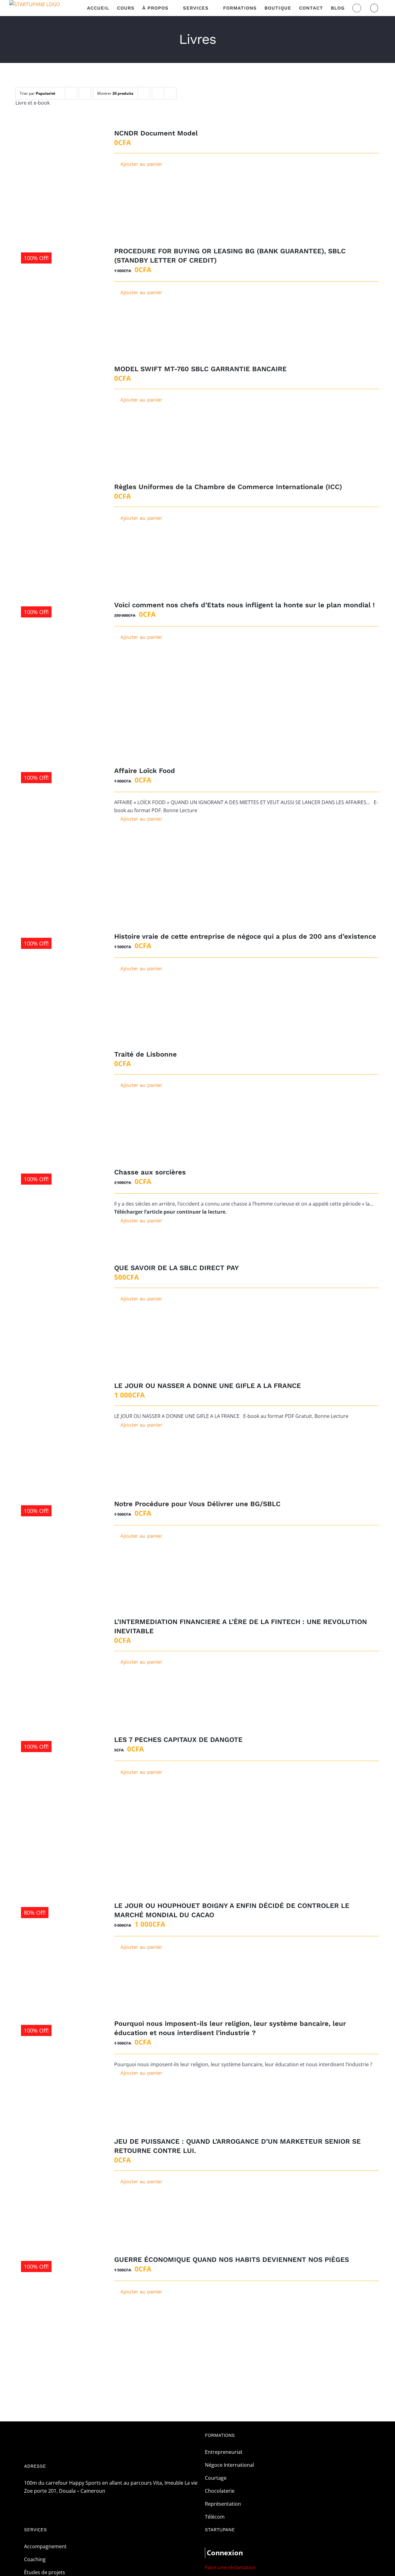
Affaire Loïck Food (145, 771)
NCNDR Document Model (156, 133)
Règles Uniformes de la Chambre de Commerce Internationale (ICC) (228, 487)
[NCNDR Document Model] (58, 168)
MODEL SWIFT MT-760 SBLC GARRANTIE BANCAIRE (200, 369)
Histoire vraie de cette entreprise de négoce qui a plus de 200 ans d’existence (245, 936)
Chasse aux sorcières (150, 1172)
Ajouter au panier (141, 164)
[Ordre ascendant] (85, 93)
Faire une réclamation (230, 2567)
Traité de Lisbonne (146, 1054)
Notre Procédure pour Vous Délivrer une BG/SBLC (197, 1504)
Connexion (225, 2553)
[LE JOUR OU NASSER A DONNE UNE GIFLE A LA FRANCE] (58, 1421)
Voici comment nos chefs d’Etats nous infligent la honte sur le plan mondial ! (244, 605)
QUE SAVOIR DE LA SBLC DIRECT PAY (177, 1268)
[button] (374, 8)
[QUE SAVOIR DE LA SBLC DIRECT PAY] (58, 1303)
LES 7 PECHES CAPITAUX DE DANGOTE (178, 1740)
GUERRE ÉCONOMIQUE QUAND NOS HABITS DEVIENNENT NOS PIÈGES (232, 2260)
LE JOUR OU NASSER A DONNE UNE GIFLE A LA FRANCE (208, 1386)
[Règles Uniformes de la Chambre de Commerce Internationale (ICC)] (58, 522)
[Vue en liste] (170, 93)
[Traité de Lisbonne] (58, 1089)
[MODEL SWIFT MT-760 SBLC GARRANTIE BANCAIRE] (58, 404)
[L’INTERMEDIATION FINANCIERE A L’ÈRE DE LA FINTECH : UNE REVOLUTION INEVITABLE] (58, 1657)
